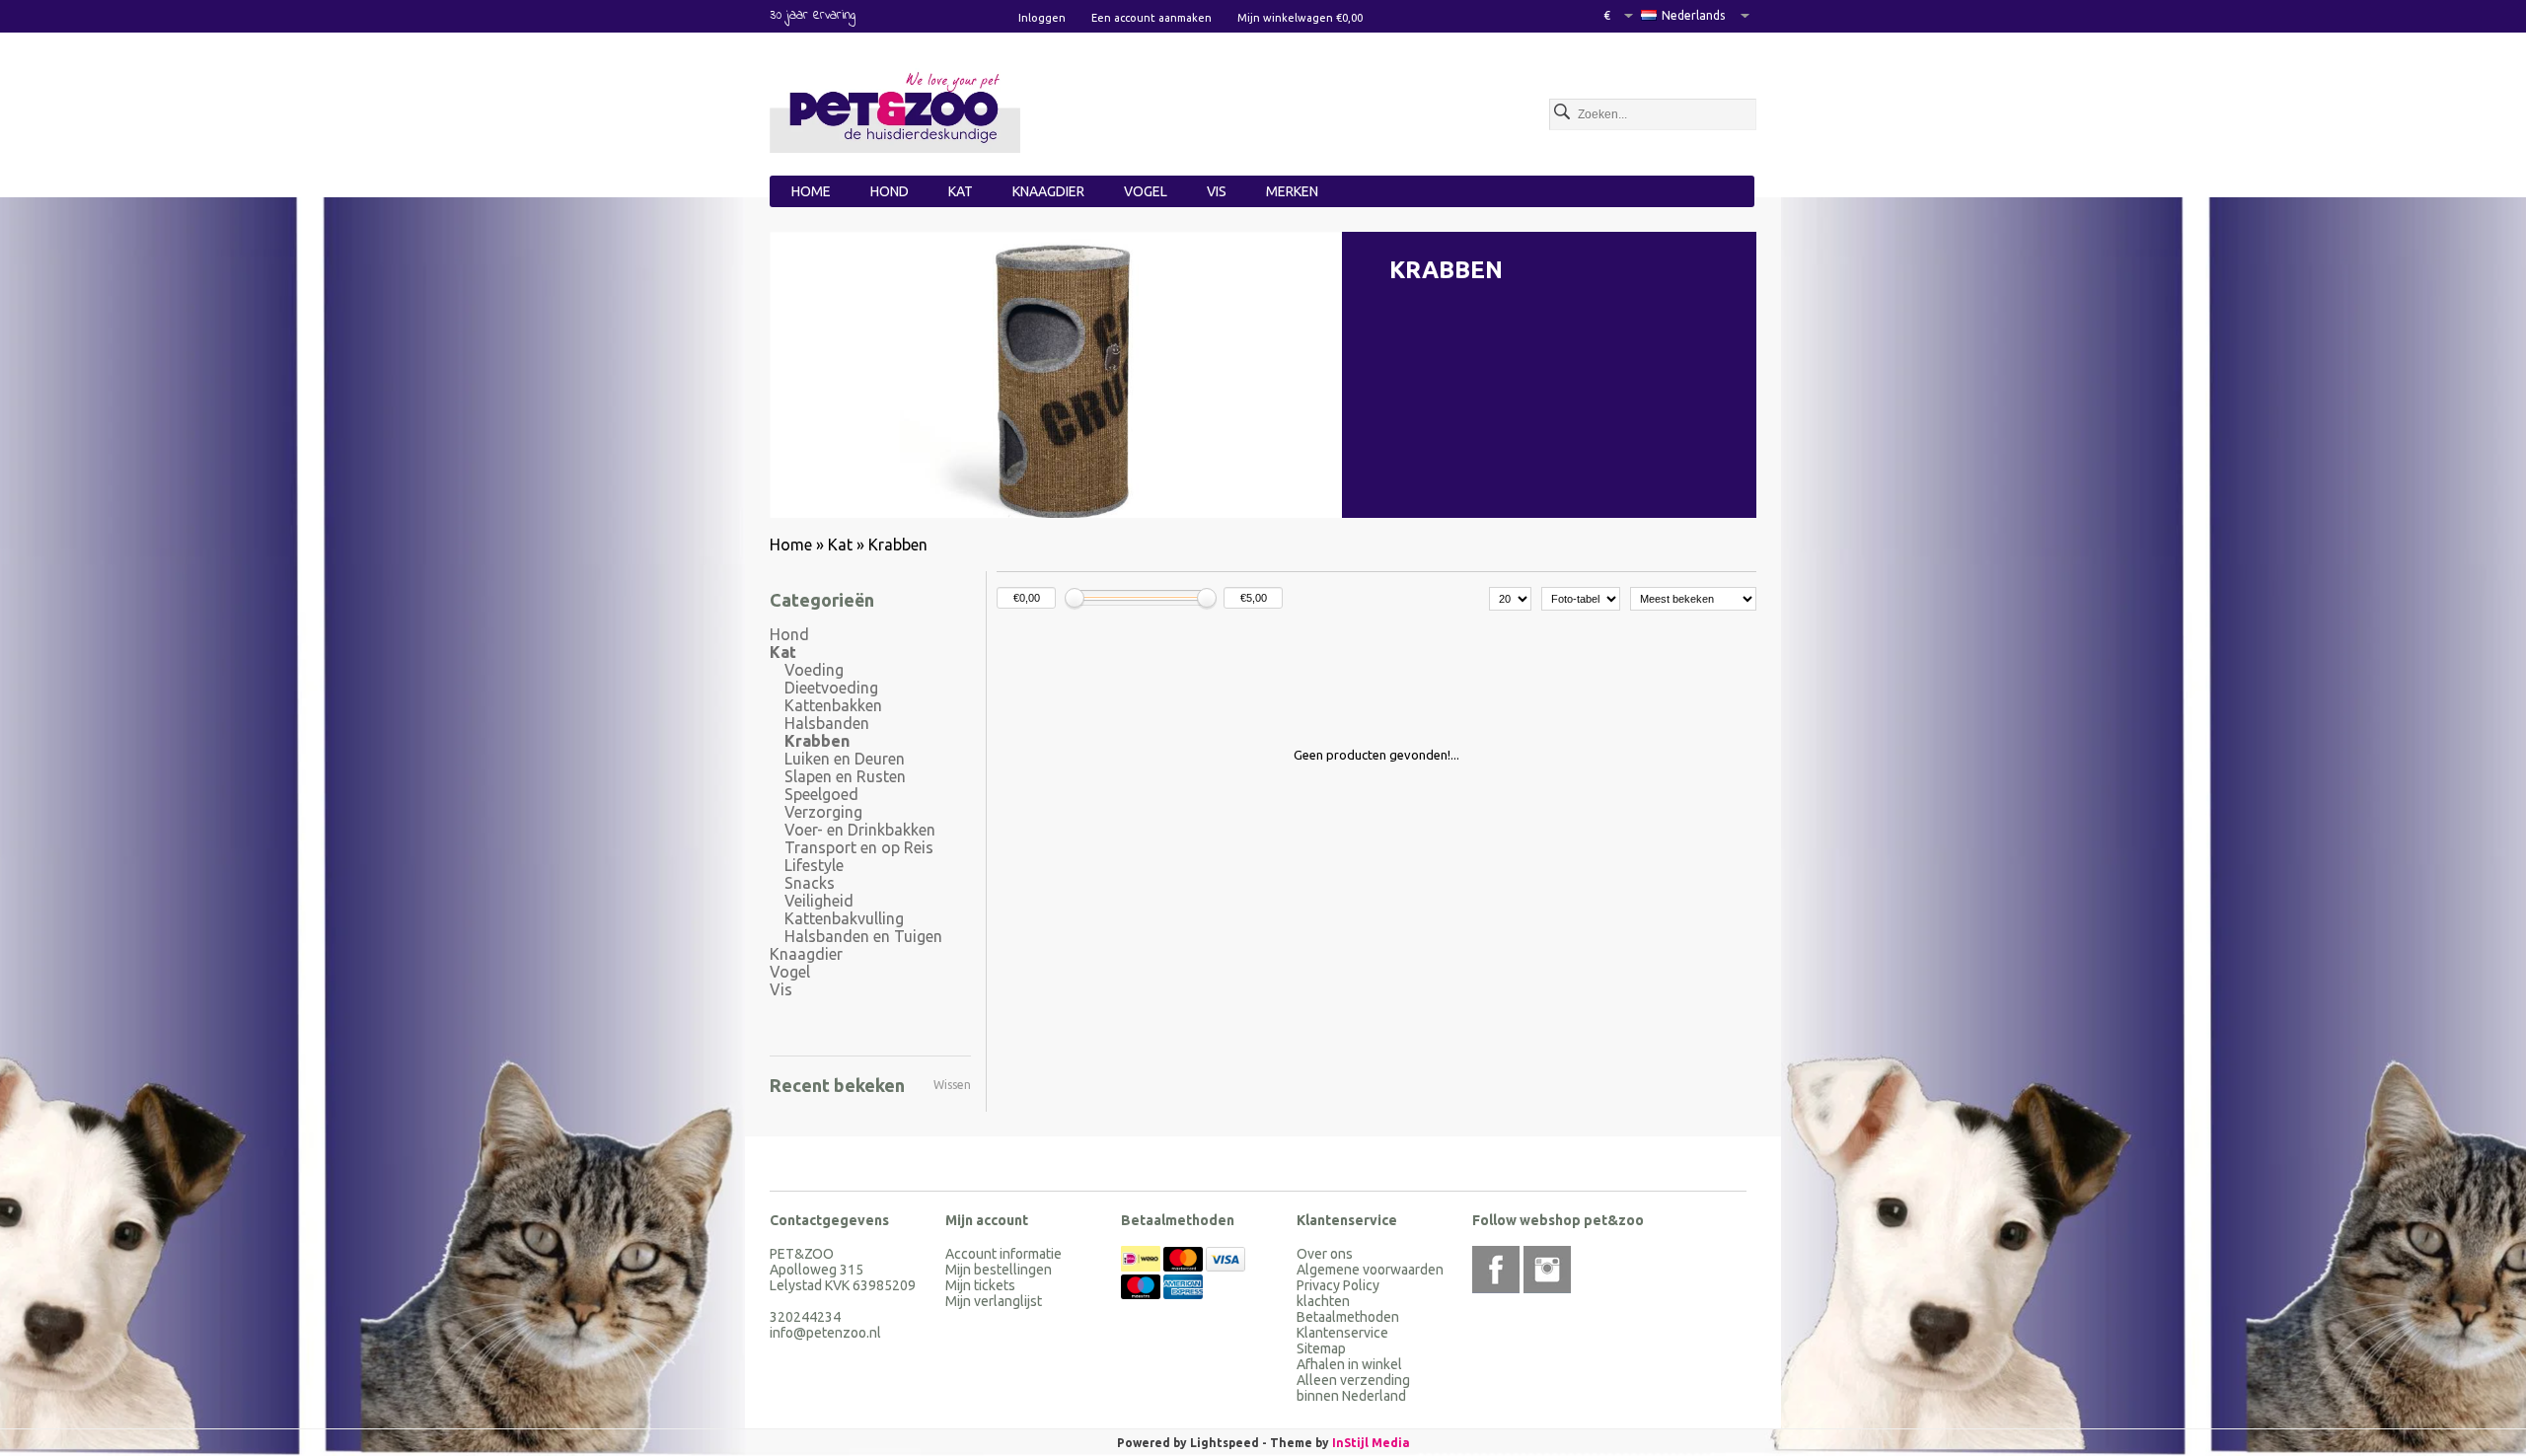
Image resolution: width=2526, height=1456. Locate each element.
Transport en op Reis (859, 847)
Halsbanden (827, 723)
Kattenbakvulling (844, 918)
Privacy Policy (1338, 1285)
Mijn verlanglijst (994, 1301)
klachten (1323, 1301)
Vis (1217, 191)
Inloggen (1042, 18)
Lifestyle (814, 865)
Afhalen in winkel (1349, 1364)
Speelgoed (821, 794)
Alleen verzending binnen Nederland (1353, 1388)
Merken (1292, 191)
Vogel (1146, 191)
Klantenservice (1342, 1333)
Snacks (810, 883)
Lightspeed (1225, 1443)
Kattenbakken (833, 705)
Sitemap (1321, 1348)
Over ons (1325, 1254)
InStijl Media (1371, 1443)
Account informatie (1003, 1254)
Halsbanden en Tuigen (863, 936)
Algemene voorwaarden (1370, 1270)
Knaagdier (1048, 191)
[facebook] (1496, 1270)
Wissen (952, 1085)
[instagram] (1547, 1270)
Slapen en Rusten (845, 776)
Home (811, 191)
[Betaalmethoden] (1142, 1267)
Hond (890, 191)
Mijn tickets (980, 1285)
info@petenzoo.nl (825, 1333)
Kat (961, 191)
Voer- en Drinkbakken (860, 830)
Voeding (814, 670)
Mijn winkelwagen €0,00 (1300, 18)
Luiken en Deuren (845, 759)
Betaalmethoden (1348, 1317)
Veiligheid (819, 901)
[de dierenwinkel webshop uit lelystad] (895, 110)
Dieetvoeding (831, 688)
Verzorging (823, 812)
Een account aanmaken (1152, 18)
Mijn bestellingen (999, 1270)
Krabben (898, 545)
